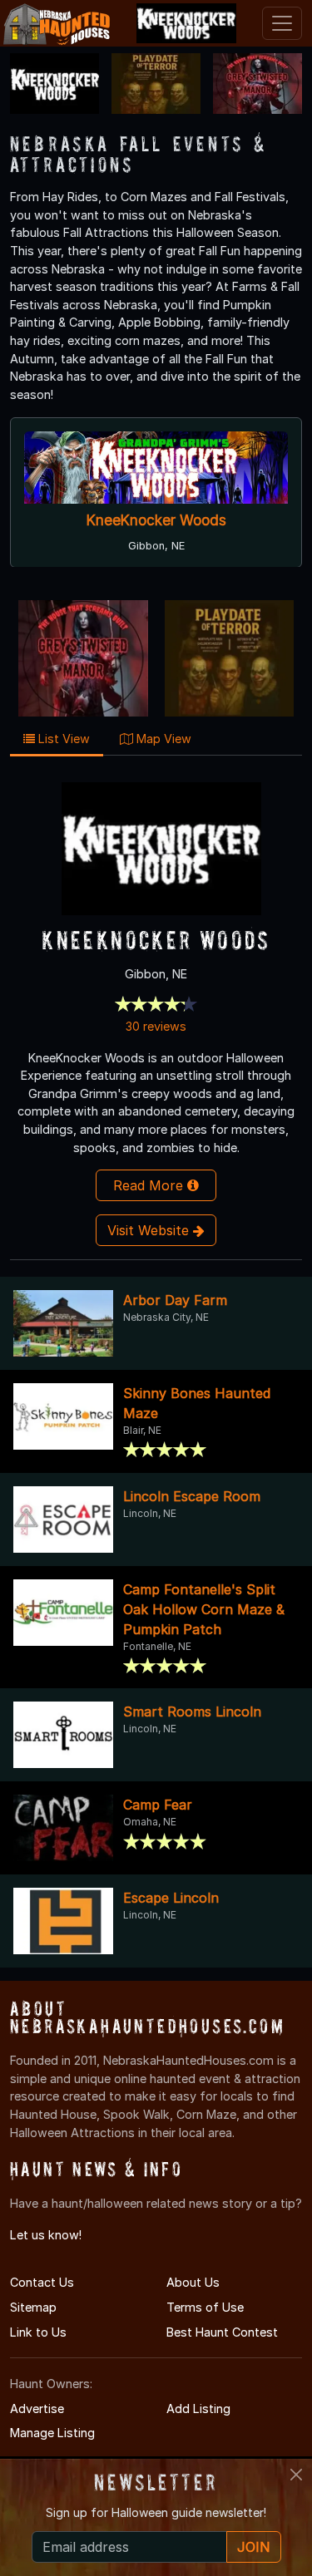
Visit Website (150, 1230)
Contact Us (42, 2282)
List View (62, 739)
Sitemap (33, 2307)
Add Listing (198, 2409)
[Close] (296, 2475)
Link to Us (38, 2332)
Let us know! (46, 2235)
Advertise (37, 2409)
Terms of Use (205, 2307)
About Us (193, 2282)
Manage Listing (52, 2433)
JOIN (254, 2547)
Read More (150, 1185)
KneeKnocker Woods (156, 520)
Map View (162, 739)
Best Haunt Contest (222, 2332)
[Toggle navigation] (282, 23)
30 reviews (156, 1026)
